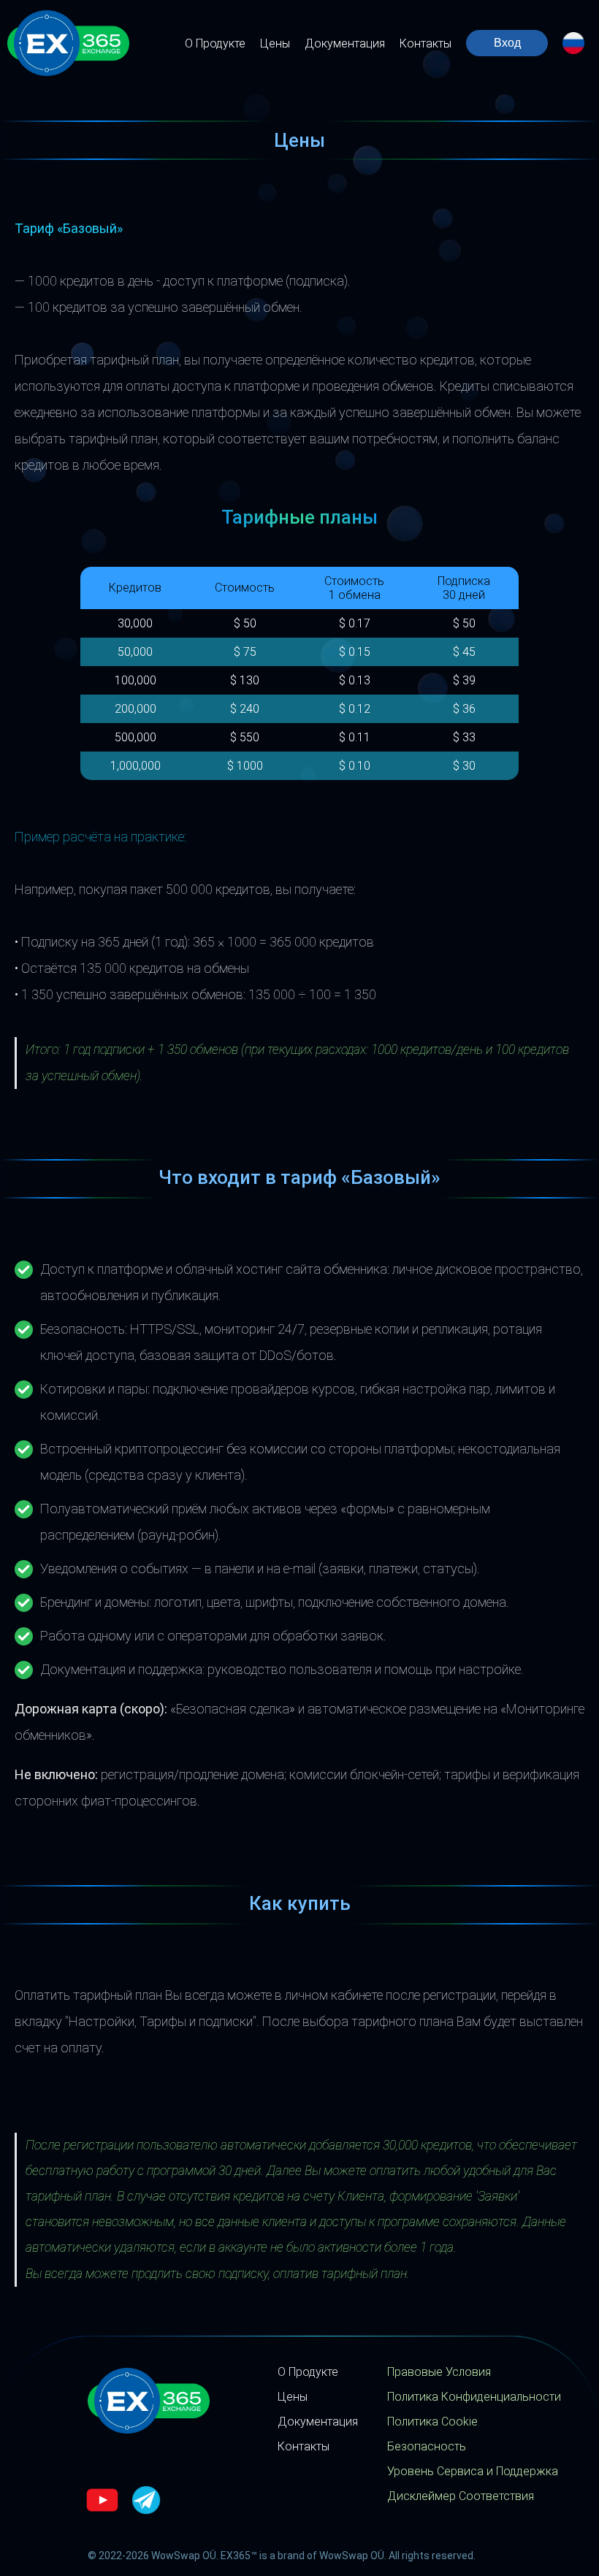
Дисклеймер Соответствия (461, 2496)
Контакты (426, 43)
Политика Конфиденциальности (474, 2397)
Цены (275, 43)
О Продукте (215, 43)
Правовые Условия (439, 2372)
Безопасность (427, 2446)
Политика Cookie (432, 2422)
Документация (345, 43)
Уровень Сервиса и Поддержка (473, 2471)
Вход (507, 43)
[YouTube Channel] (102, 2502)
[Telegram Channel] (146, 2502)
